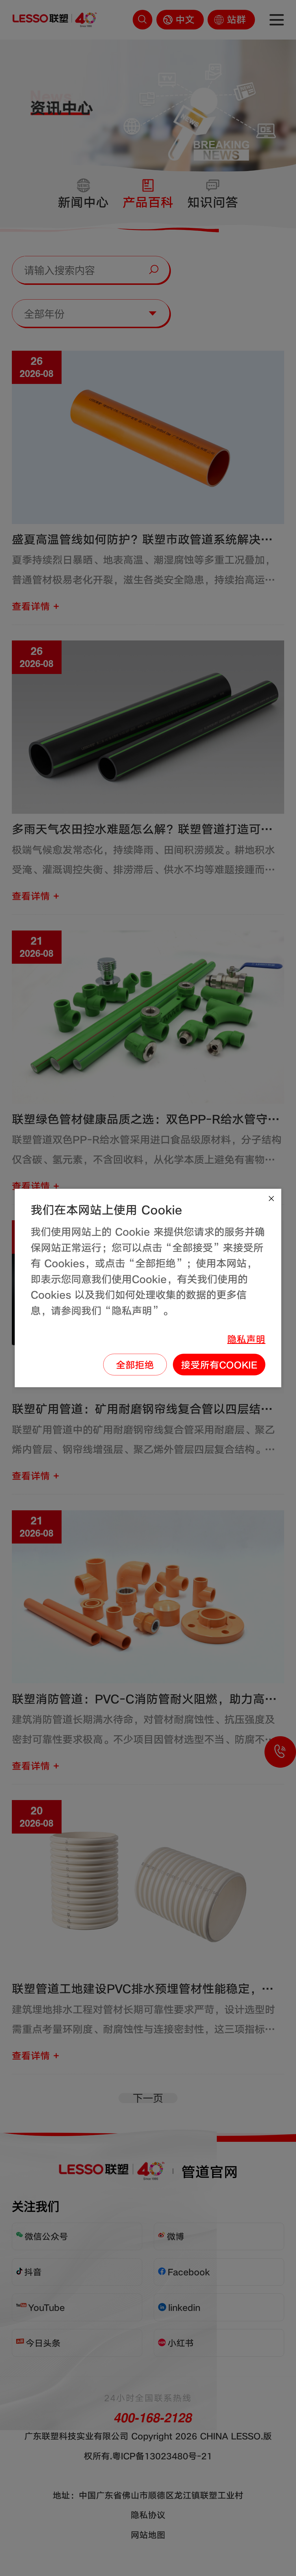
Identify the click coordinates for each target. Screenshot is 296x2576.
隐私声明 (246, 1339)
